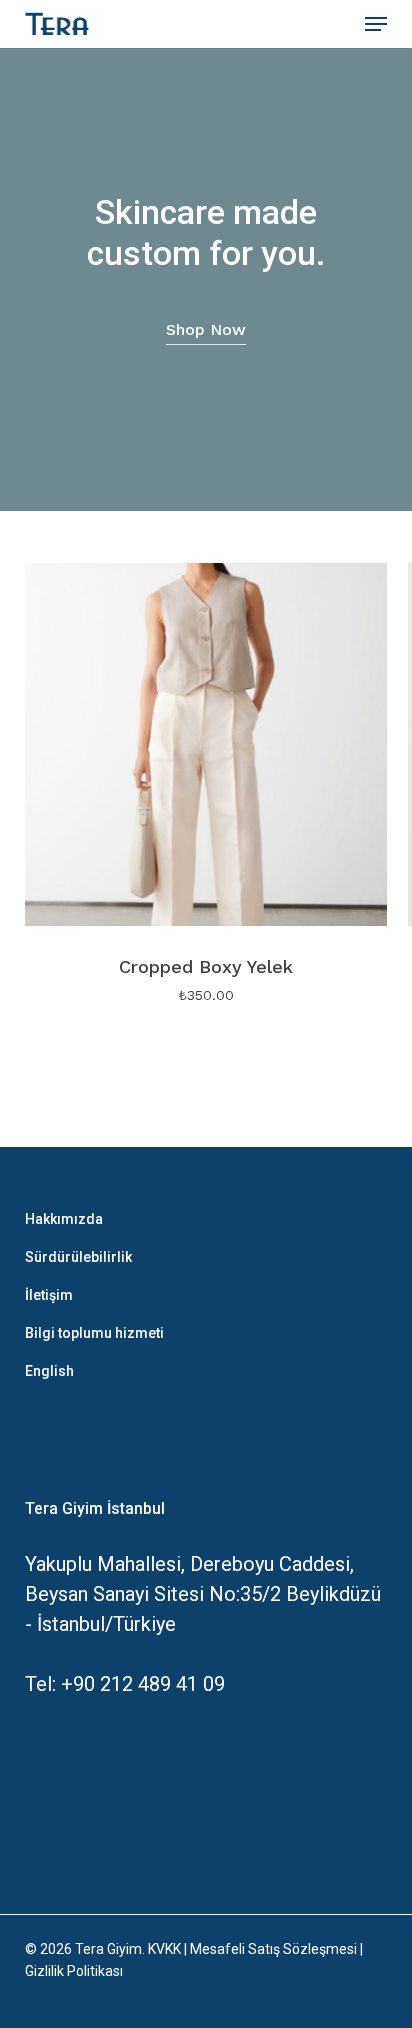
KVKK (164, 1949)
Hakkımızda (64, 1219)
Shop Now (206, 329)
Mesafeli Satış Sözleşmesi (273, 1949)
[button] (376, 24)
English (49, 1371)
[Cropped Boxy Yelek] (206, 744)
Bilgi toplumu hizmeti (94, 1333)
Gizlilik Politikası (74, 1971)
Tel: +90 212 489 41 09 (125, 1684)
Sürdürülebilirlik (78, 1257)
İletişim (49, 1295)
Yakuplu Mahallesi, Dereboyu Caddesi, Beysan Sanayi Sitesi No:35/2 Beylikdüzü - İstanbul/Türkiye (203, 1594)
